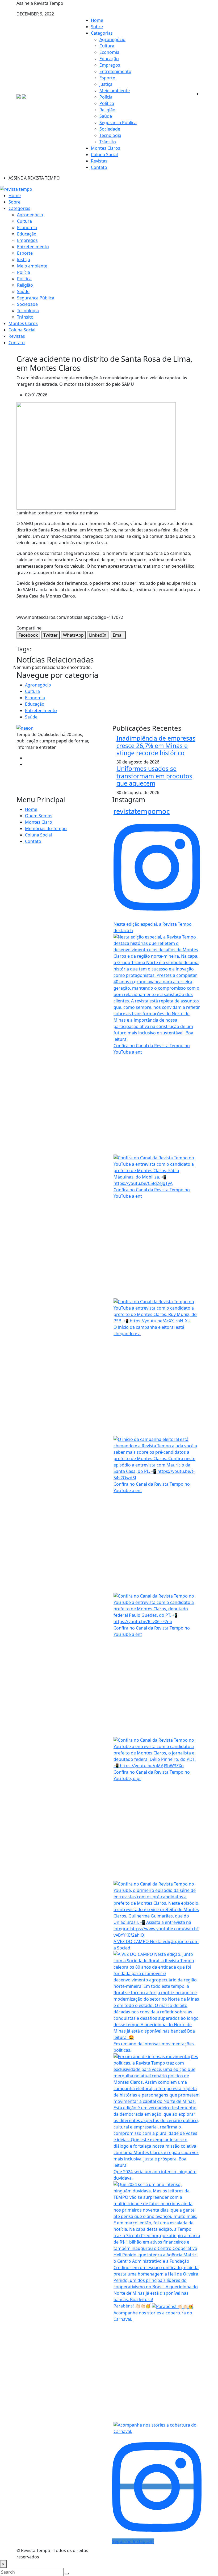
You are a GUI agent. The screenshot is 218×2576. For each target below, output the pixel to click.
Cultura (107, 46)
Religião (107, 110)
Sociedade (110, 129)
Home (97, 20)
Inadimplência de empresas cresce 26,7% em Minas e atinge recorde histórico (156, 746)
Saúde (106, 116)
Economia (109, 52)
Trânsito (108, 142)
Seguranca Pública (118, 123)
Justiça (106, 84)
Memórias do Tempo (46, 828)
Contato (99, 167)
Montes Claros (106, 148)
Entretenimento (115, 71)
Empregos (110, 65)
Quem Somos (39, 816)
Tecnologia (110, 135)
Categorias (102, 33)
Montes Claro (39, 822)
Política (107, 103)
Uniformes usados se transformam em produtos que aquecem (154, 776)
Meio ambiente (115, 91)
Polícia (106, 97)
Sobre (97, 27)
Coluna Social (104, 155)
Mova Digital (157, 2554)
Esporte (107, 78)
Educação (109, 59)
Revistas (99, 161)
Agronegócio (112, 39)
